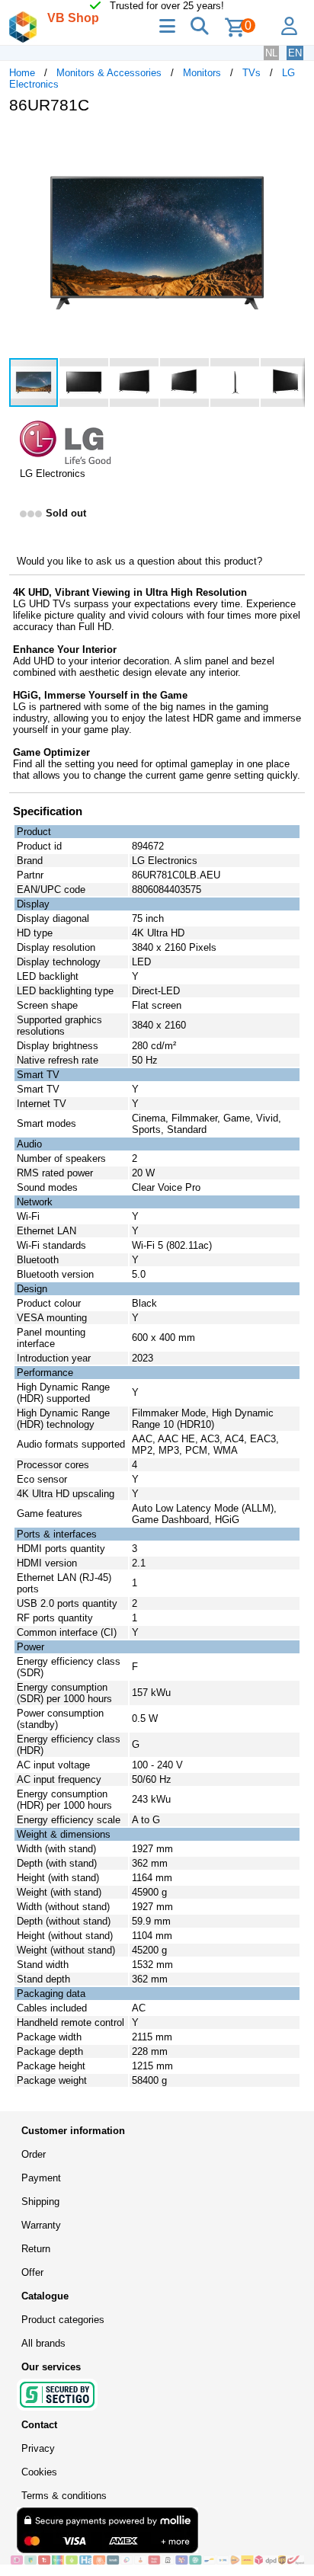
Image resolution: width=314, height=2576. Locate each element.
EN (295, 53)
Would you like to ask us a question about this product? (139, 561)
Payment (41, 2178)
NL (271, 53)
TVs (252, 73)
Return (36, 2249)
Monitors (202, 73)
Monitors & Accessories (109, 73)
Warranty (41, 2225)
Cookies (39, 2472)
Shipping (40, 2202)
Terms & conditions (64, 2496)
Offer (32, 2272)
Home (22, 73)
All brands (43, 2343)
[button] (291, 142)
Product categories (63, 2320)
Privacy (38, 2448)
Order (34, 2154)
